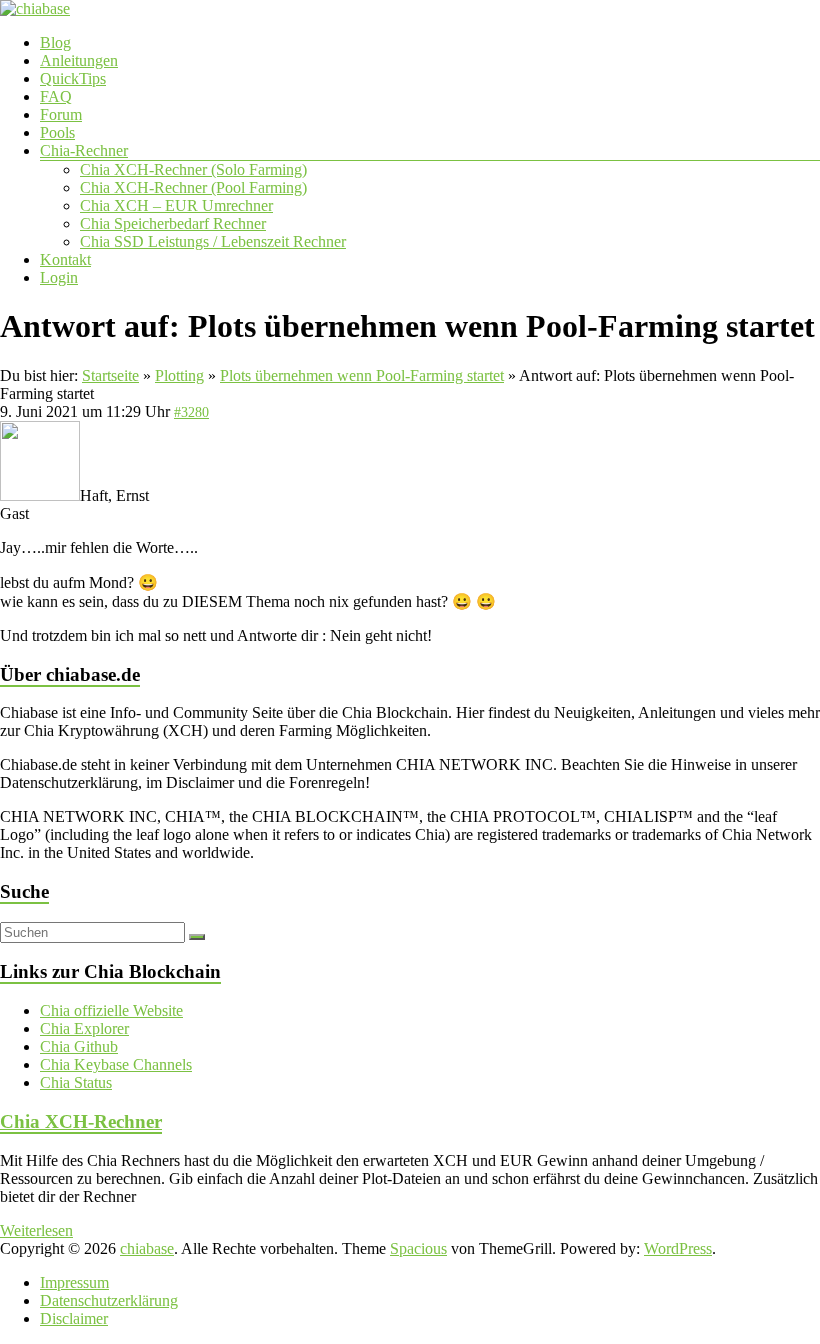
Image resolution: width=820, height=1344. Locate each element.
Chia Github (79, 1046)
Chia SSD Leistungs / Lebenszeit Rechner (213, 241)
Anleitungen (79, 60)
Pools (57, 132)
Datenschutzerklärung (109, 1300)
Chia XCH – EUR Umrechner (176, 205)
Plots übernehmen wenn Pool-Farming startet (362, 375)
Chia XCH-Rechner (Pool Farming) (193, 187)
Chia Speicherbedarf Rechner (173, 223)
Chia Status (76, 1082)
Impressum (74, 1282)
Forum (61, 114)
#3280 (191, 412)
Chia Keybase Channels (116, 1064)
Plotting (179, 375)
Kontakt (65, 259)
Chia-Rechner (84, 150)
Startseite (110, 375)
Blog (55, 42)
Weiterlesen (36, 1230)
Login (59, 277)
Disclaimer (74, 1318)
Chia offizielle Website (111, 1010)
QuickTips (73, 78)
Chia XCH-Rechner (81, 1121)
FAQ (56, 96)
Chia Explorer (84, 1028)
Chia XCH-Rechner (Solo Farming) (193, 169)
